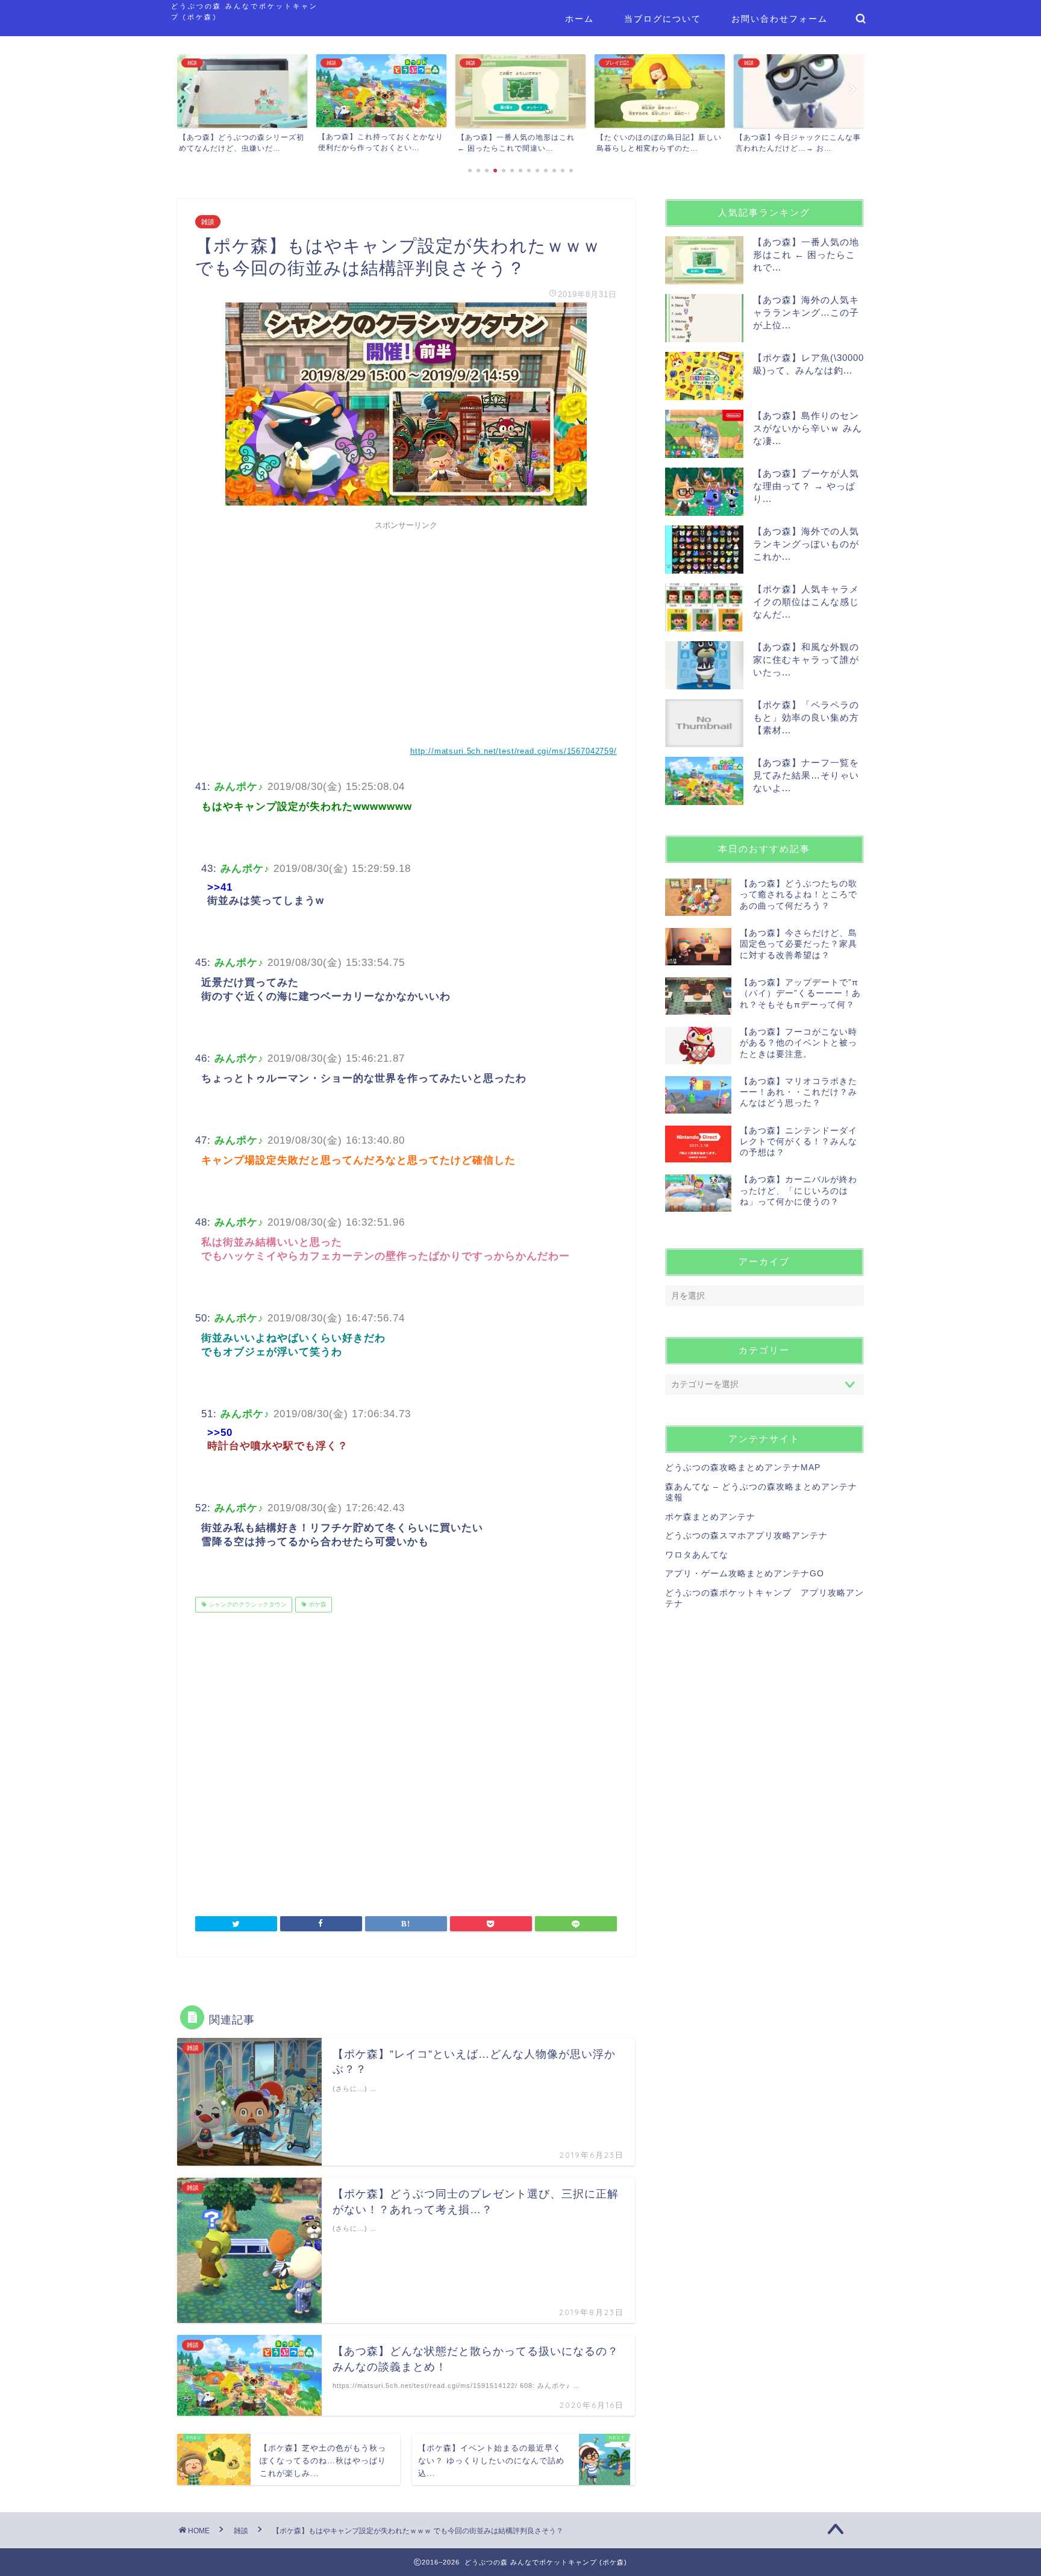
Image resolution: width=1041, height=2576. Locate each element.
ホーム (580, 19)
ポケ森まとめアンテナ (710, 1517)
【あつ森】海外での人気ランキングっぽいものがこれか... (806, 544)
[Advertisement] (406, 620)
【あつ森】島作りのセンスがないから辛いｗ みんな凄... (808, 428)
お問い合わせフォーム (780, 19)
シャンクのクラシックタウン (247, 1604)
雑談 (208, 222)
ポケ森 (317, 1604)
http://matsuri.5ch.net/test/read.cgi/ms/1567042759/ (514, 751)
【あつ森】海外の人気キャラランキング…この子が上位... (806, 312)
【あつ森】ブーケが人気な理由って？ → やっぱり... (806, 486)
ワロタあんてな (697, 1555)
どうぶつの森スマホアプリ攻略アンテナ (746, 1536)
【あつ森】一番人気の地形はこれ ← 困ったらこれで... (806, 255)
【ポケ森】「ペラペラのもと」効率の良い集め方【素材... (806, 717)
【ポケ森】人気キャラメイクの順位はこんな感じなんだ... (806, 602)
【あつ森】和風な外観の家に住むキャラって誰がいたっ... (806, 660)
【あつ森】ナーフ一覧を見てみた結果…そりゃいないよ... (806, 775)
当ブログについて (663, 19)
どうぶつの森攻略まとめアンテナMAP (743, 1468)
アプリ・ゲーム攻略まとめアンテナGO (745, 1574)
